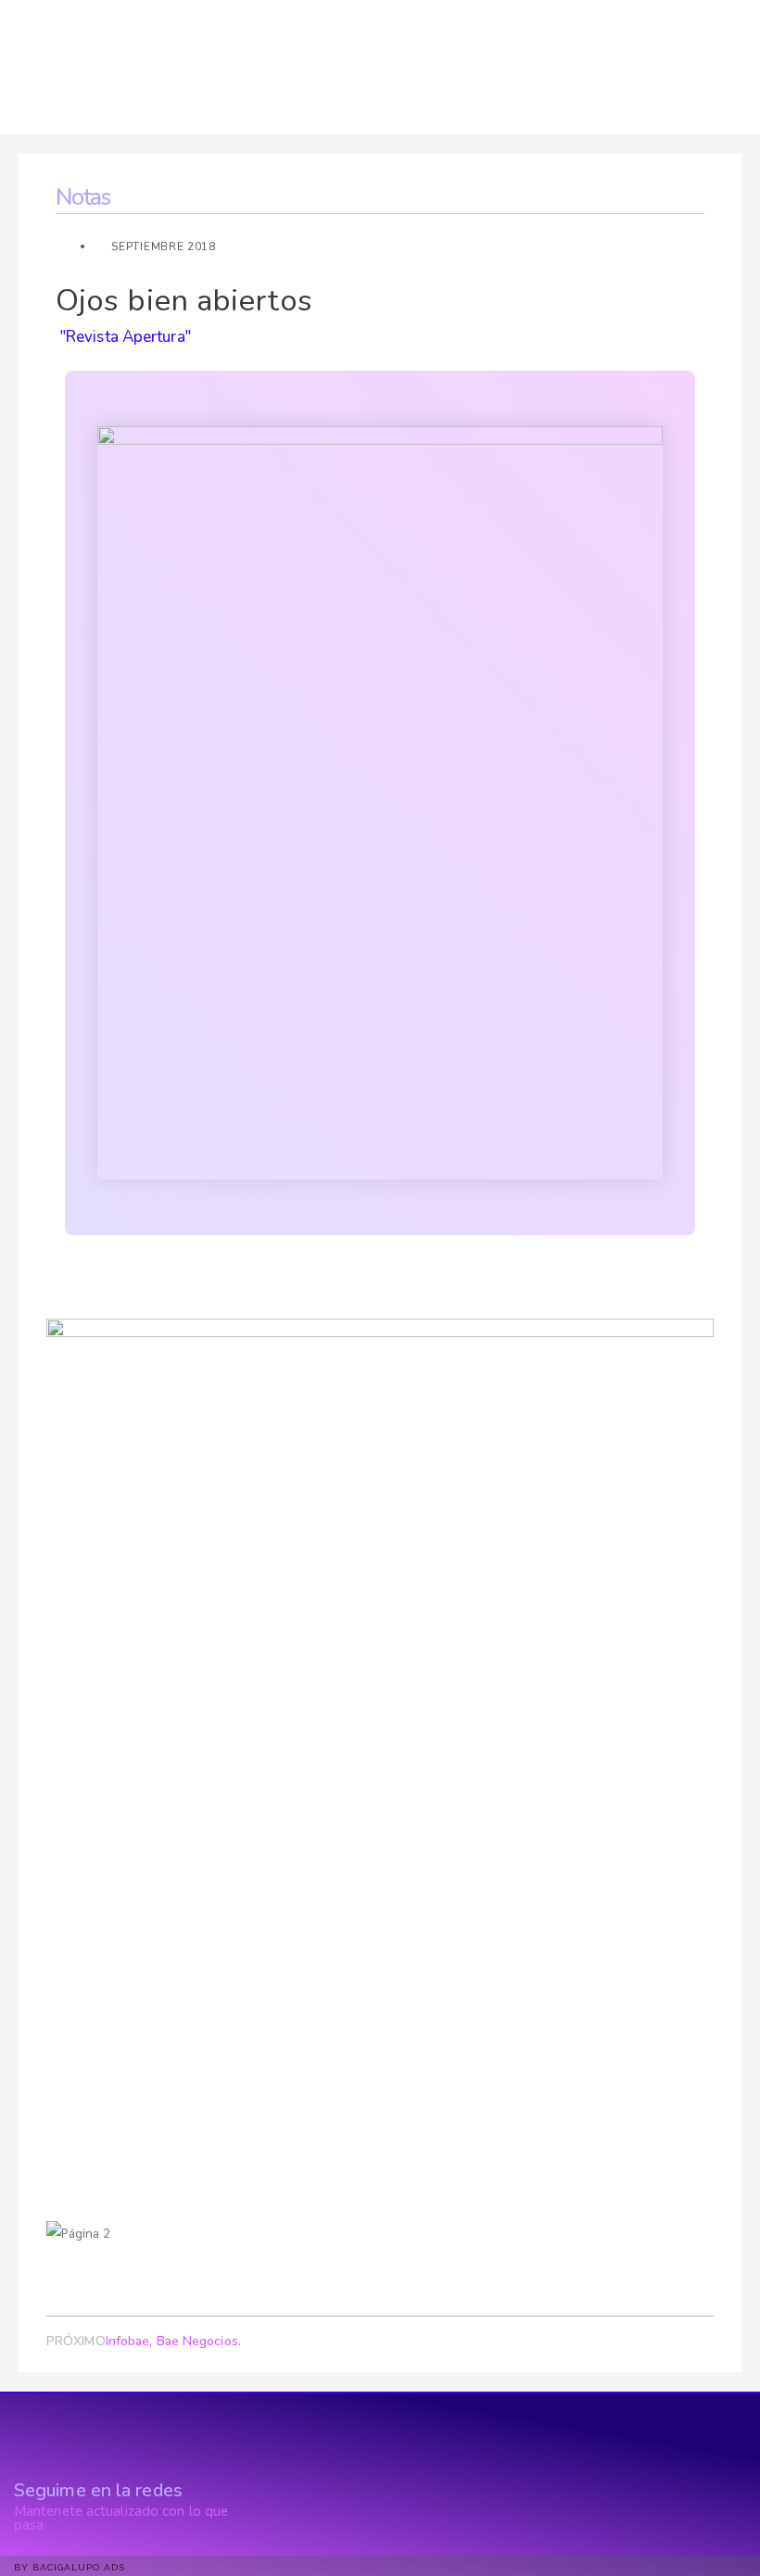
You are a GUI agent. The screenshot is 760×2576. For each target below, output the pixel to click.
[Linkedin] (276, 2523)
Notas (83, 197)
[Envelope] (336, 2523)
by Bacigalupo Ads (70, 2567)
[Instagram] (306, 2523)
